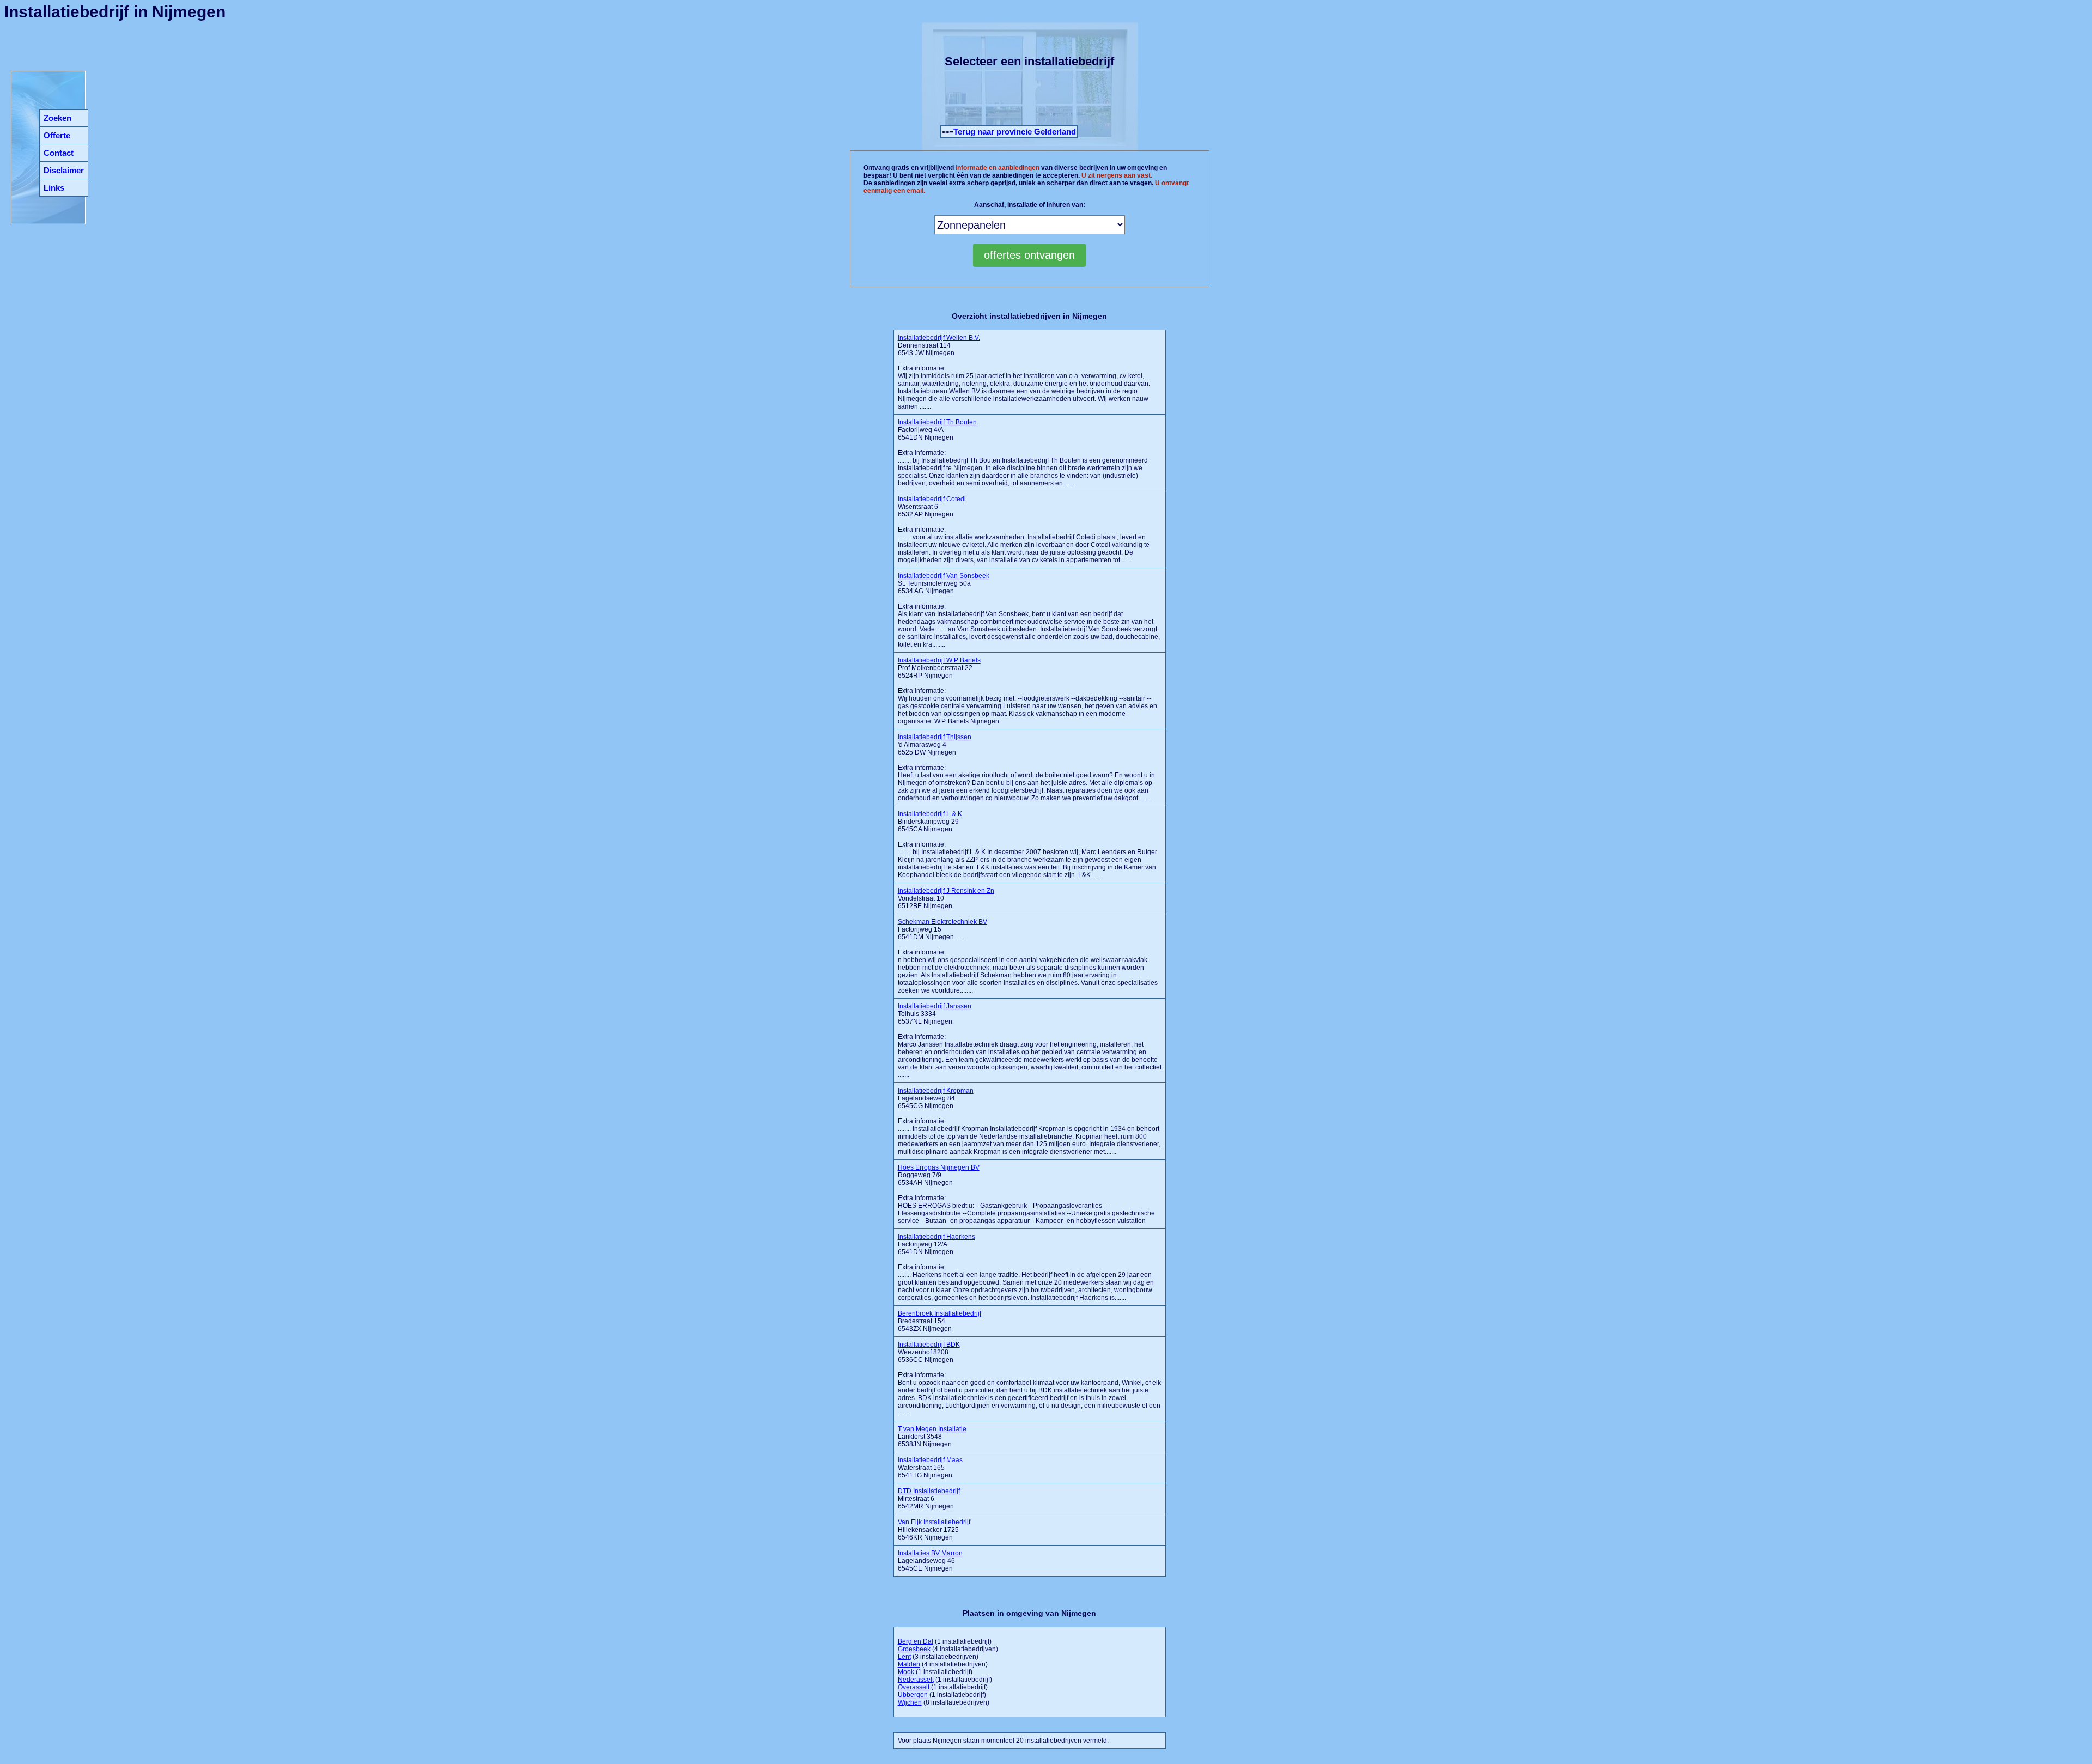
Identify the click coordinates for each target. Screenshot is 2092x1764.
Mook (906, 1672)
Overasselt (914, 1687)
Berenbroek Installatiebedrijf (939, 1313)
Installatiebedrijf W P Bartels (939, 660)
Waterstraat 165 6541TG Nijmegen (930, 1468)
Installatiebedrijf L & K (930, 814)
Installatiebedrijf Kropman (936, 1091)
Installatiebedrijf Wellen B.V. (939, 338)
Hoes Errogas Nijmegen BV (939, 1167)
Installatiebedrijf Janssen (935, 1006)
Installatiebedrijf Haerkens (936, 1237)
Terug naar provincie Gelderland (1015, 132)
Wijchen (910, 1702)
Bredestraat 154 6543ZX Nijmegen (939, 1321)
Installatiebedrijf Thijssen (935, 737)
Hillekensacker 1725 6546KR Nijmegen (934, 1530)
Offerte (57, 135)
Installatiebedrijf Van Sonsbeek (944, 576)
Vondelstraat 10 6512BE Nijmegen (946, 898)
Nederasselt (916, 1680)
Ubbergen (913, 1695)
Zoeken (57, 118)
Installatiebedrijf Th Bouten (937, 422)
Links (54, 188)
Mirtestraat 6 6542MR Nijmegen (929, 1499)
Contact (59, 153)
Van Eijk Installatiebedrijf (934, 1522)
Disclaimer (64, 170)
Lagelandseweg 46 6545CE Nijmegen (930, 1561)
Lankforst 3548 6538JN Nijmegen (932, 1437)
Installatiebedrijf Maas (930, 1460)
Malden (909, 1664)
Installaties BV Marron (930, 1553)
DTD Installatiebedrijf (929, 1491)
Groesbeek (914, 1649)
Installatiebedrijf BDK (929, 1345)
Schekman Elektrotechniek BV (942, 922)
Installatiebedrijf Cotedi (932, 499)
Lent (904, 1657)
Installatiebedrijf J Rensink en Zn (946, 891)
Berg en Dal (916, 1641)
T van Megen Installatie (932, 1429)
